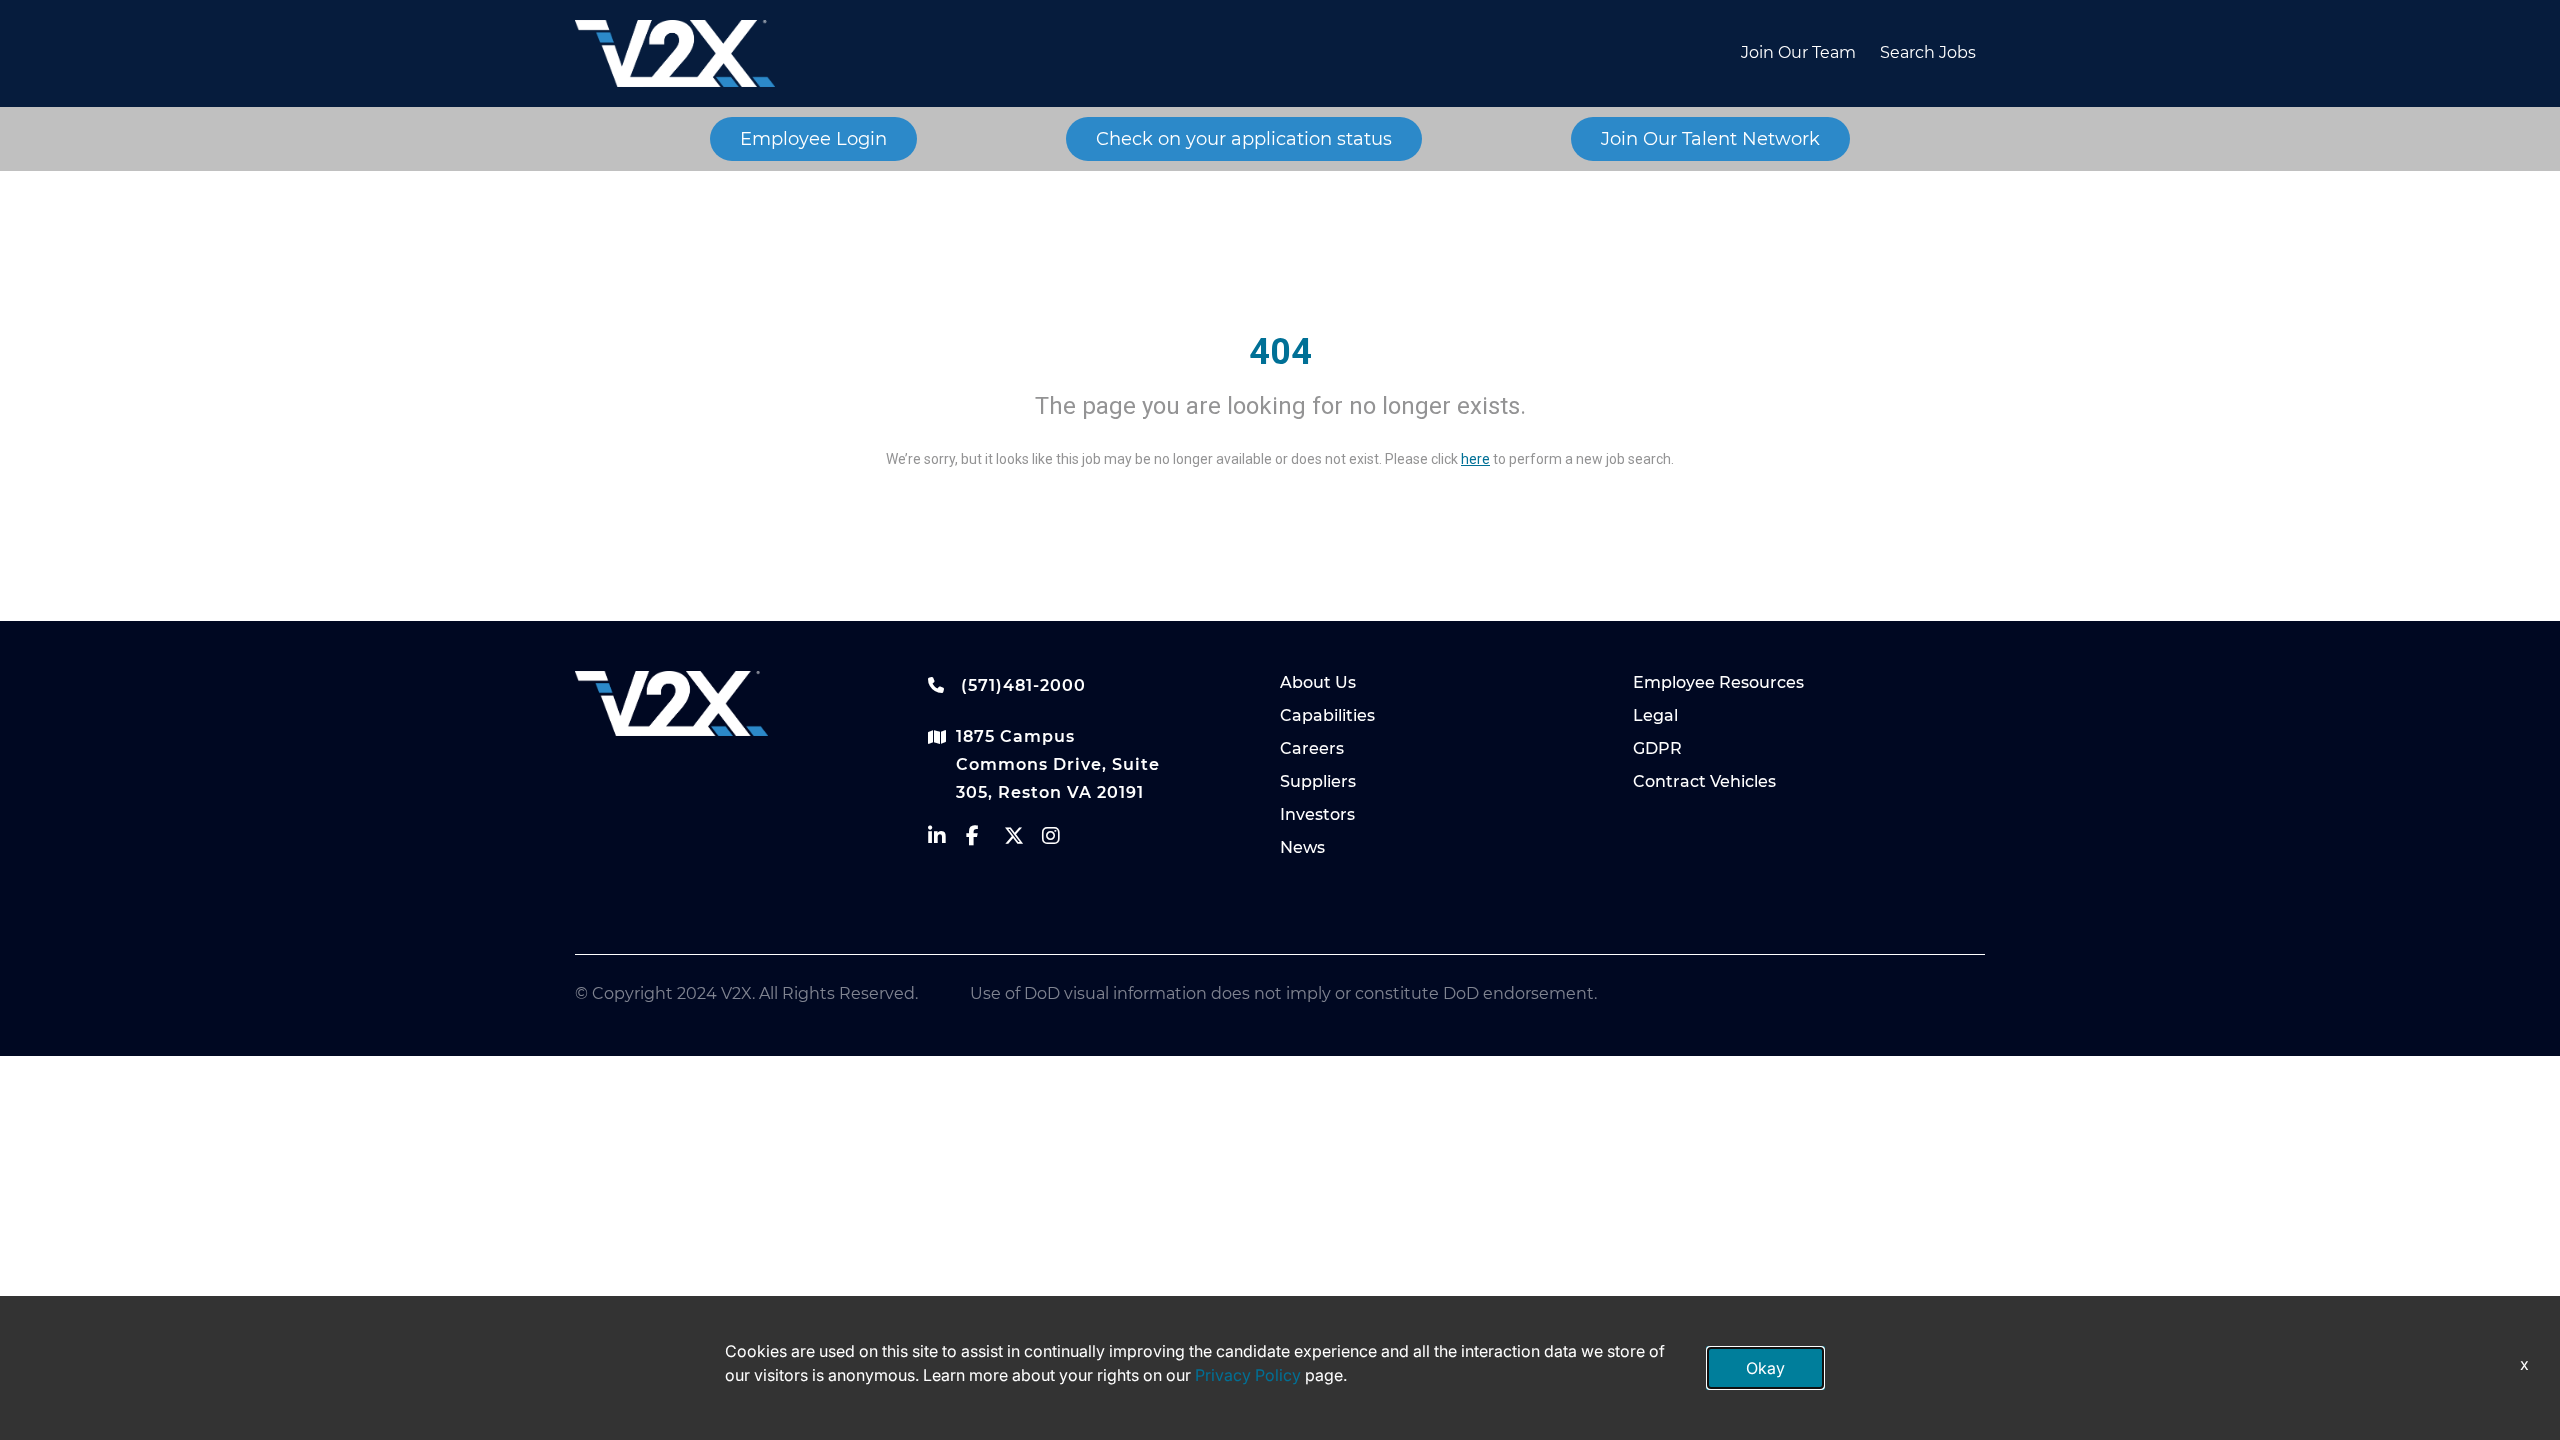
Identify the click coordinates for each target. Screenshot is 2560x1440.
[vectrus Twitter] (1023, 840)
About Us (1318, 682)
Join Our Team (1798, 52)
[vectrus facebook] (985, 840)
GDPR (1657, 748)
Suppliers (1318, 781)
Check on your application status (1244, 139)
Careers (1312, 748)
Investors (1317, 814)
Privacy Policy (1248, 1375)
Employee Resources (1718, 682)
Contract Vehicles (1704, 781)
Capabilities (1327, 715)
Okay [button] (1765, 1368)
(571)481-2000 (1021, 685)
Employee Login (813, 139)
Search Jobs (1928, 52)
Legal (1655, 715)
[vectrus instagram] (1061, 840)
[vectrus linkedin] (947, 840)
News (1302, 847)
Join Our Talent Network (1710, 139)
